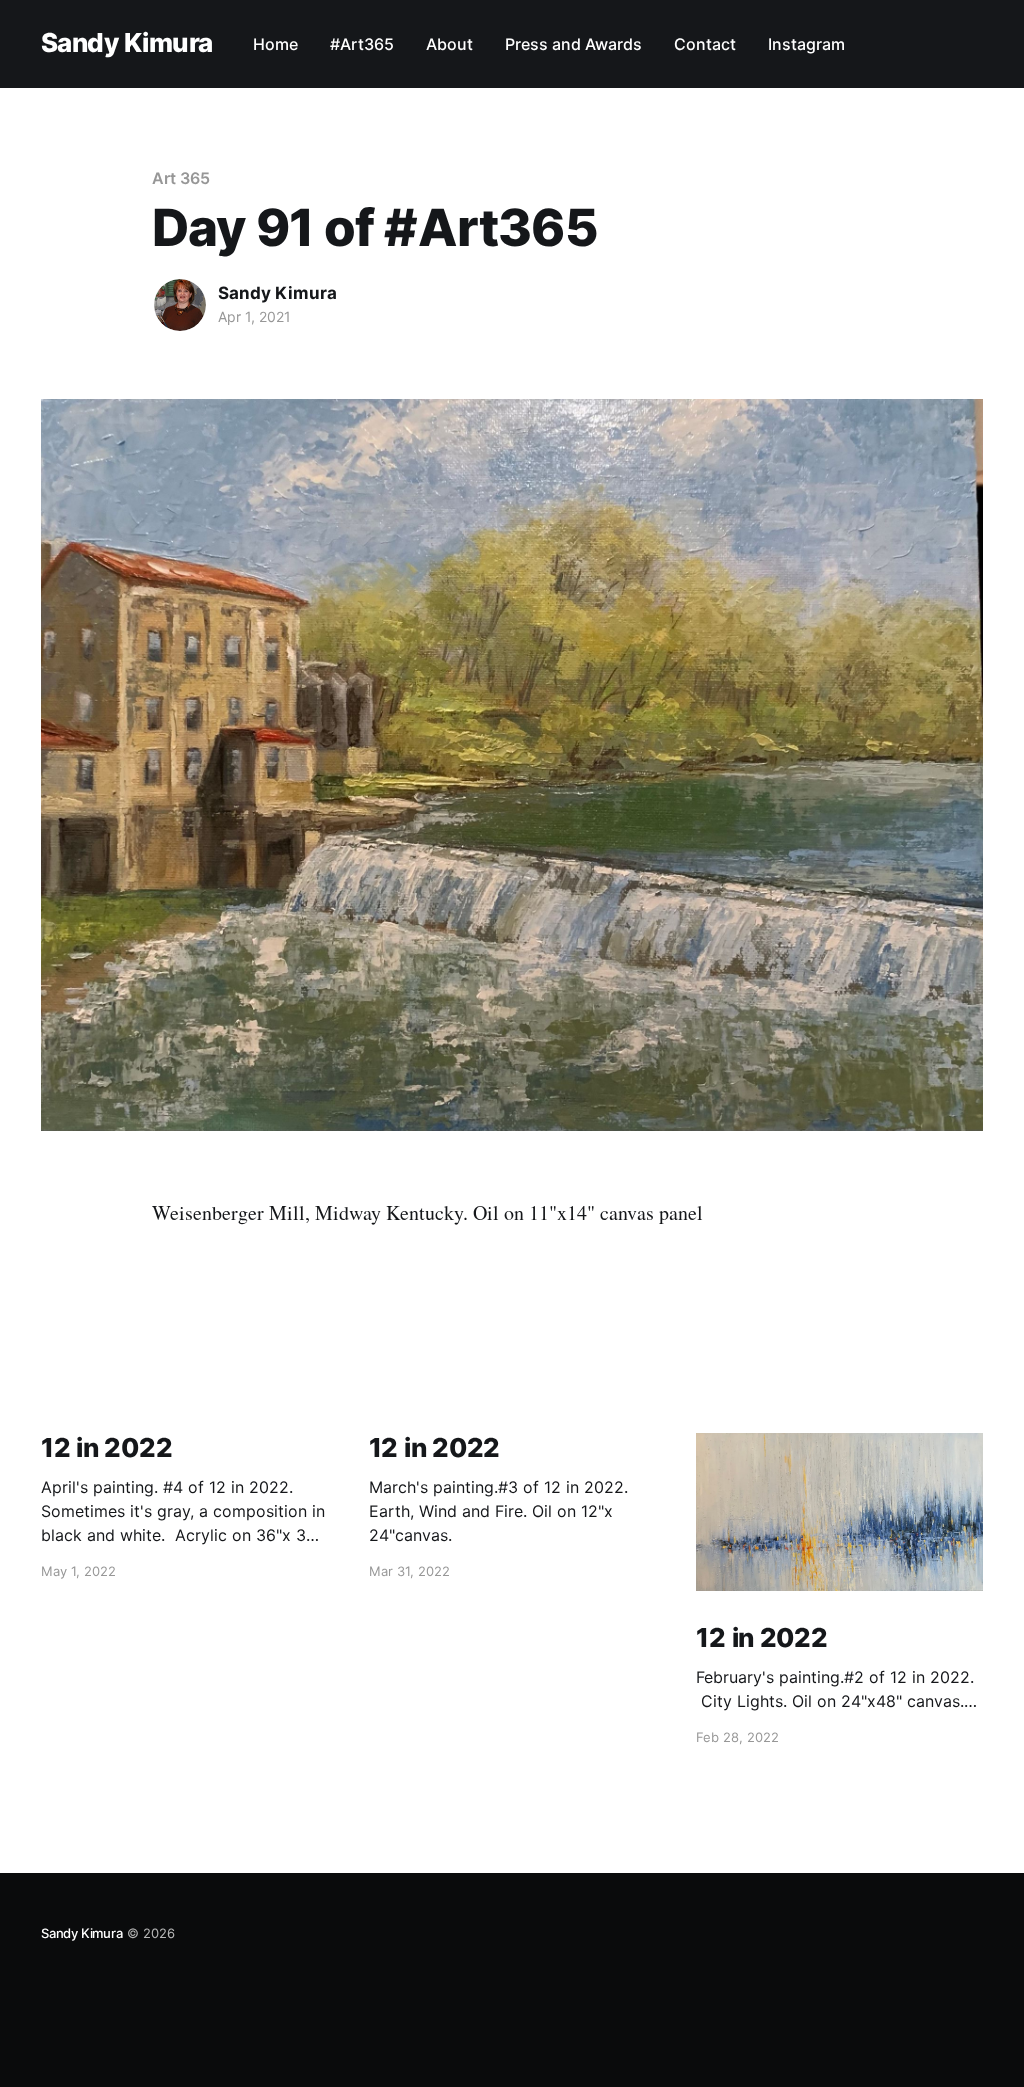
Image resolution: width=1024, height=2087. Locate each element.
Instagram (806, 44)
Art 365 (180, 178)
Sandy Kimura (127, 43)
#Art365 (362, 44)
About (449, 44)
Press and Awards (573, 44)
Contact (705, 44)
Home (275, 44)
